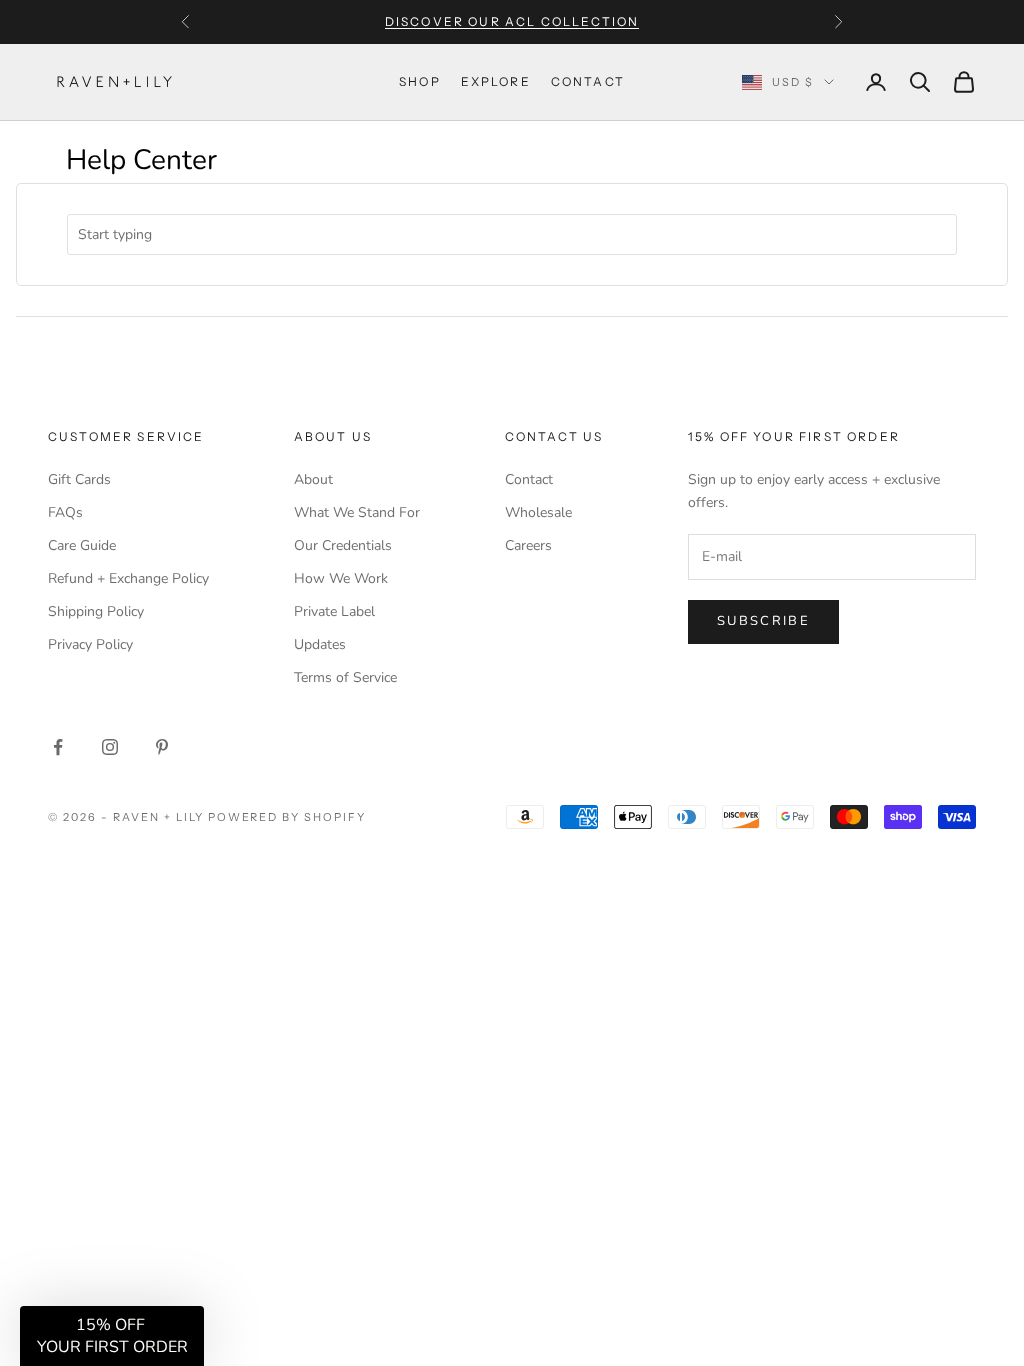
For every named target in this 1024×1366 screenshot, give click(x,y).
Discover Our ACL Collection (512, 21)
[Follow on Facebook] (58, 747)
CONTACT (588, 81)
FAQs (65, 512)
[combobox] (512, 234)
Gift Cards (79, 479)
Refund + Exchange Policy (128, 578)
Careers (528, 545)
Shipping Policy (96, 611)
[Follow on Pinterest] (162, 747)
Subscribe (763, 621)
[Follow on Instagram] (110, 747)
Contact (529, 479)
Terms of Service (345, 677)
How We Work (341, 578)
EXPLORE (496, 81)
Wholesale (538, 512)
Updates (320, 644)
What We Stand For (357, 512)
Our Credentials (343, 545)
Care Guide (82, 545)
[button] (112, 1336)
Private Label (334, 611)
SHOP (420, 81)
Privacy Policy (90, 644)
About (313, 479)
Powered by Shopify (287, 817)
